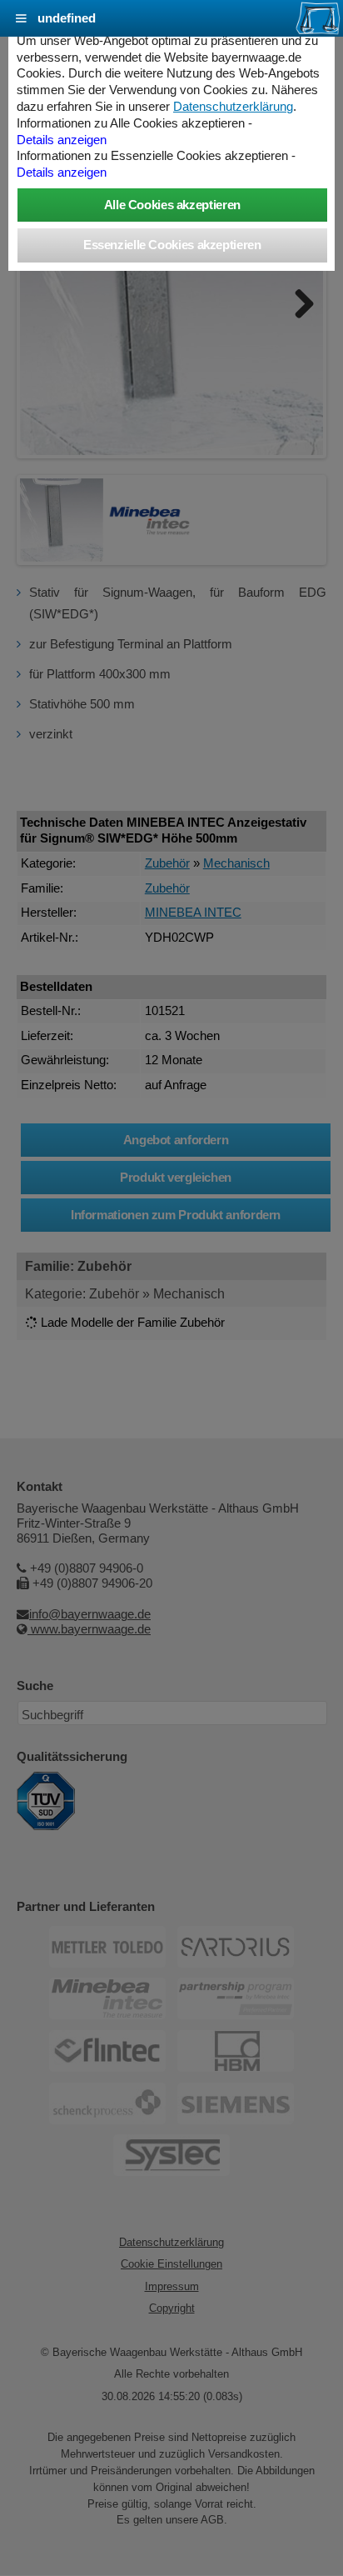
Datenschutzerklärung (233, 107)
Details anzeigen (62, 140)
